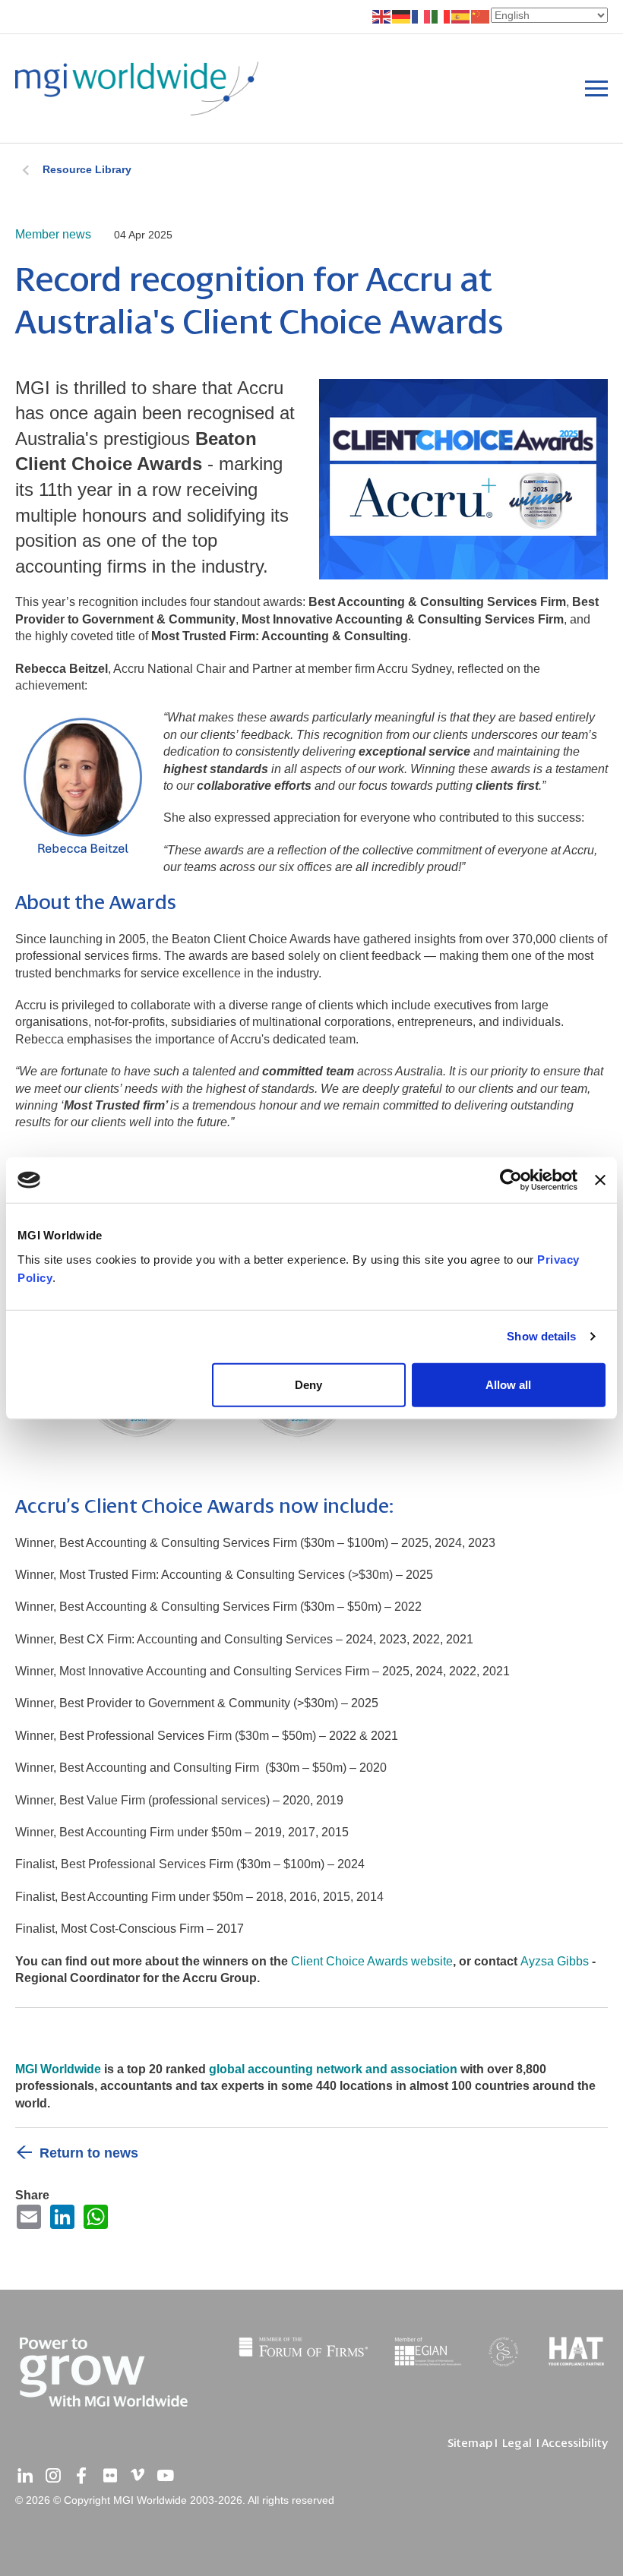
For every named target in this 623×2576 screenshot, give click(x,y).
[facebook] (81, 2476)
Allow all (508, 1384)
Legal (517, 2443)
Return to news (89, 2153)
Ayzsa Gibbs (555, 1961)
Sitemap (470, 2443)
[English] (382, 16)
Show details (541, 1336)
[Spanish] (461, 16)
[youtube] (166, 2476)
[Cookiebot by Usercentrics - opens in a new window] (511, 1180)
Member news (53, 234)
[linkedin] (25, 2476)
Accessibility (575, 2443)
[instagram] (53, 2476)
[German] (402, 16)
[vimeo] (138, 2476)
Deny (308, 1384)
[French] (422, 16)
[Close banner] (600, 1180)
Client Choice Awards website (372, 1961)
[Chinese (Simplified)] (481, 16)
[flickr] (109, 2476)
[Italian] (441, 16)
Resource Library (87, 169)
